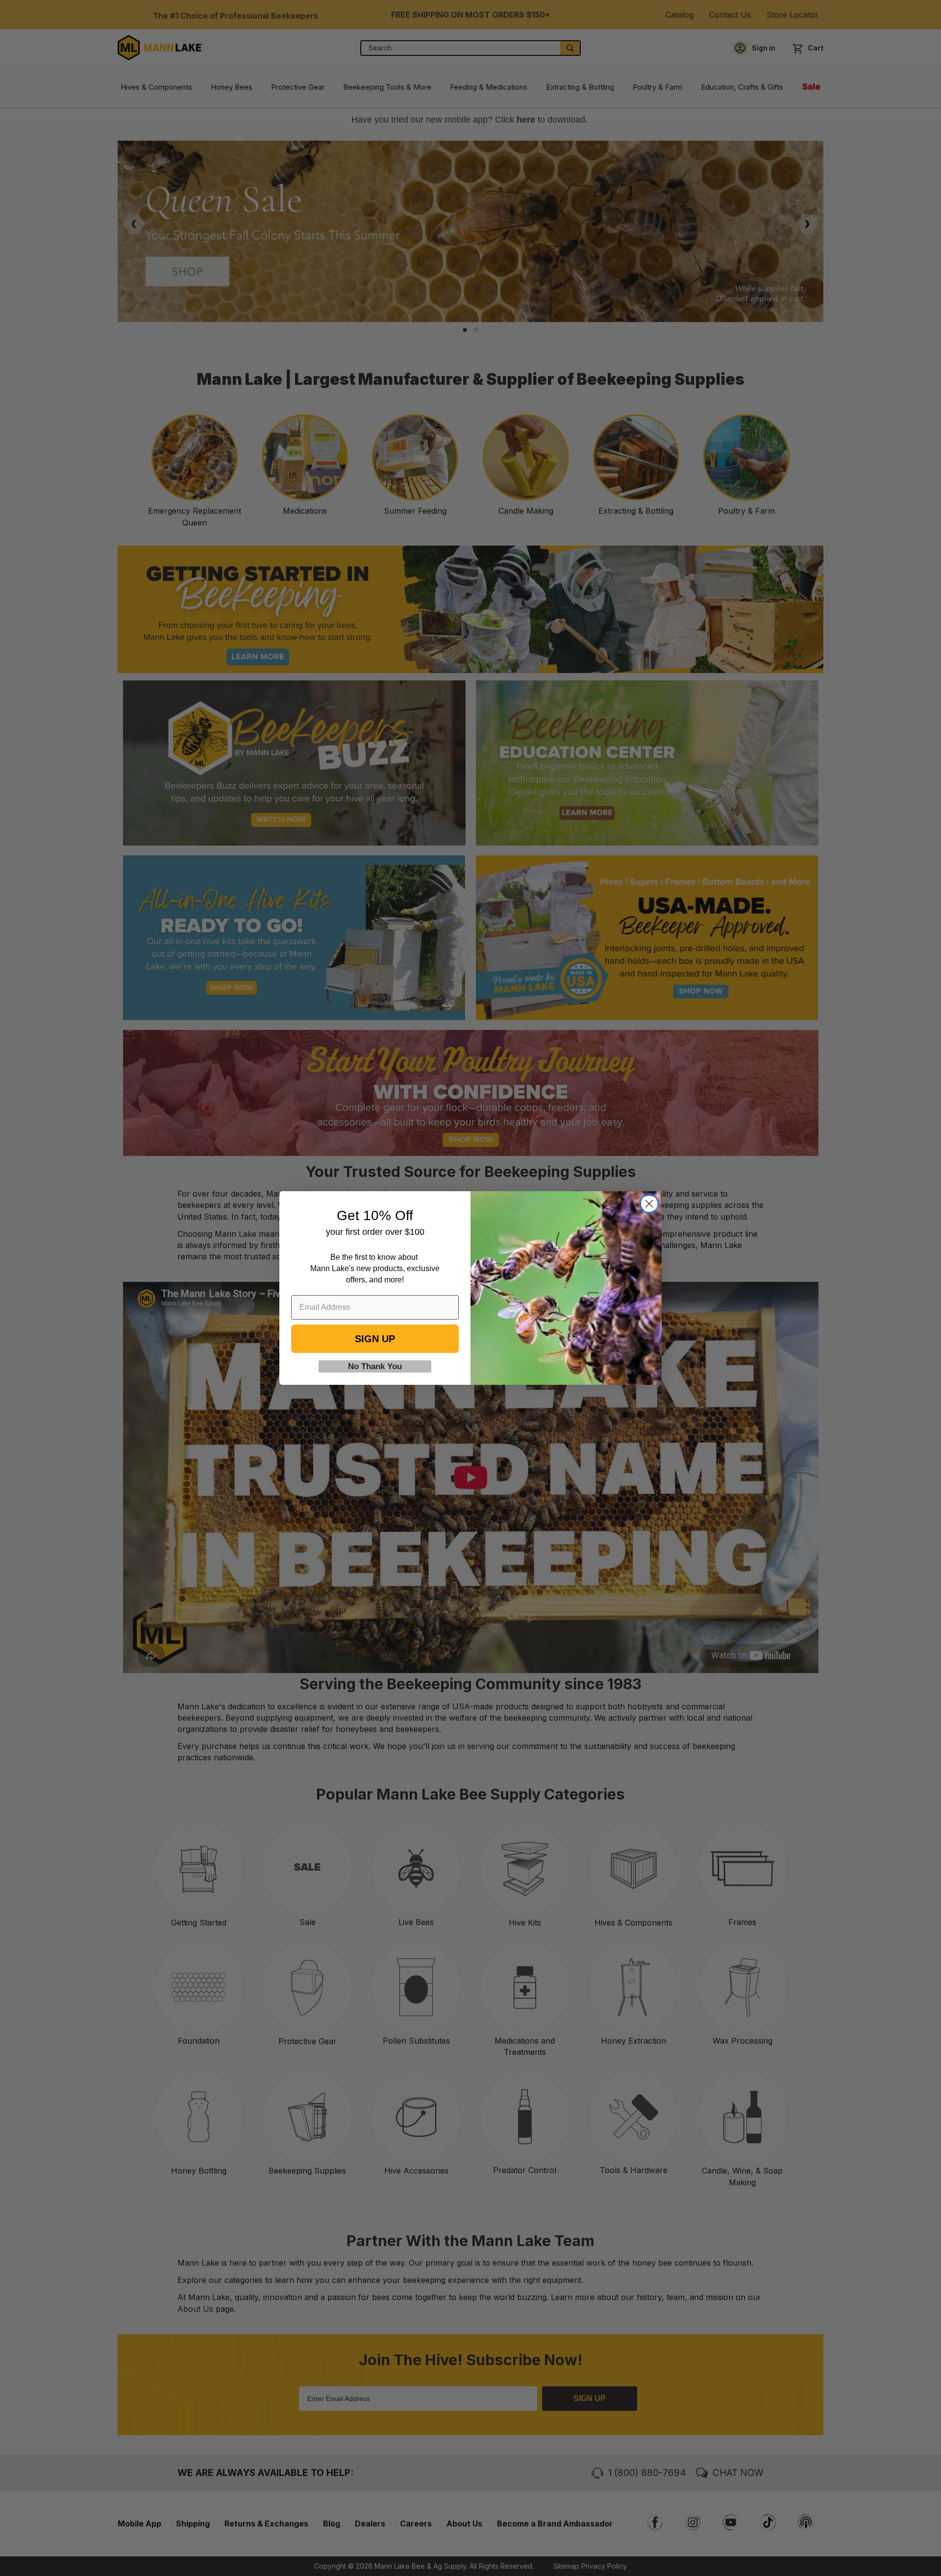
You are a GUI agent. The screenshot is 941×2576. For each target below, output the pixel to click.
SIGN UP (375, 1339)
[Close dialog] (649, 1204)
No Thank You (375, 1366)
